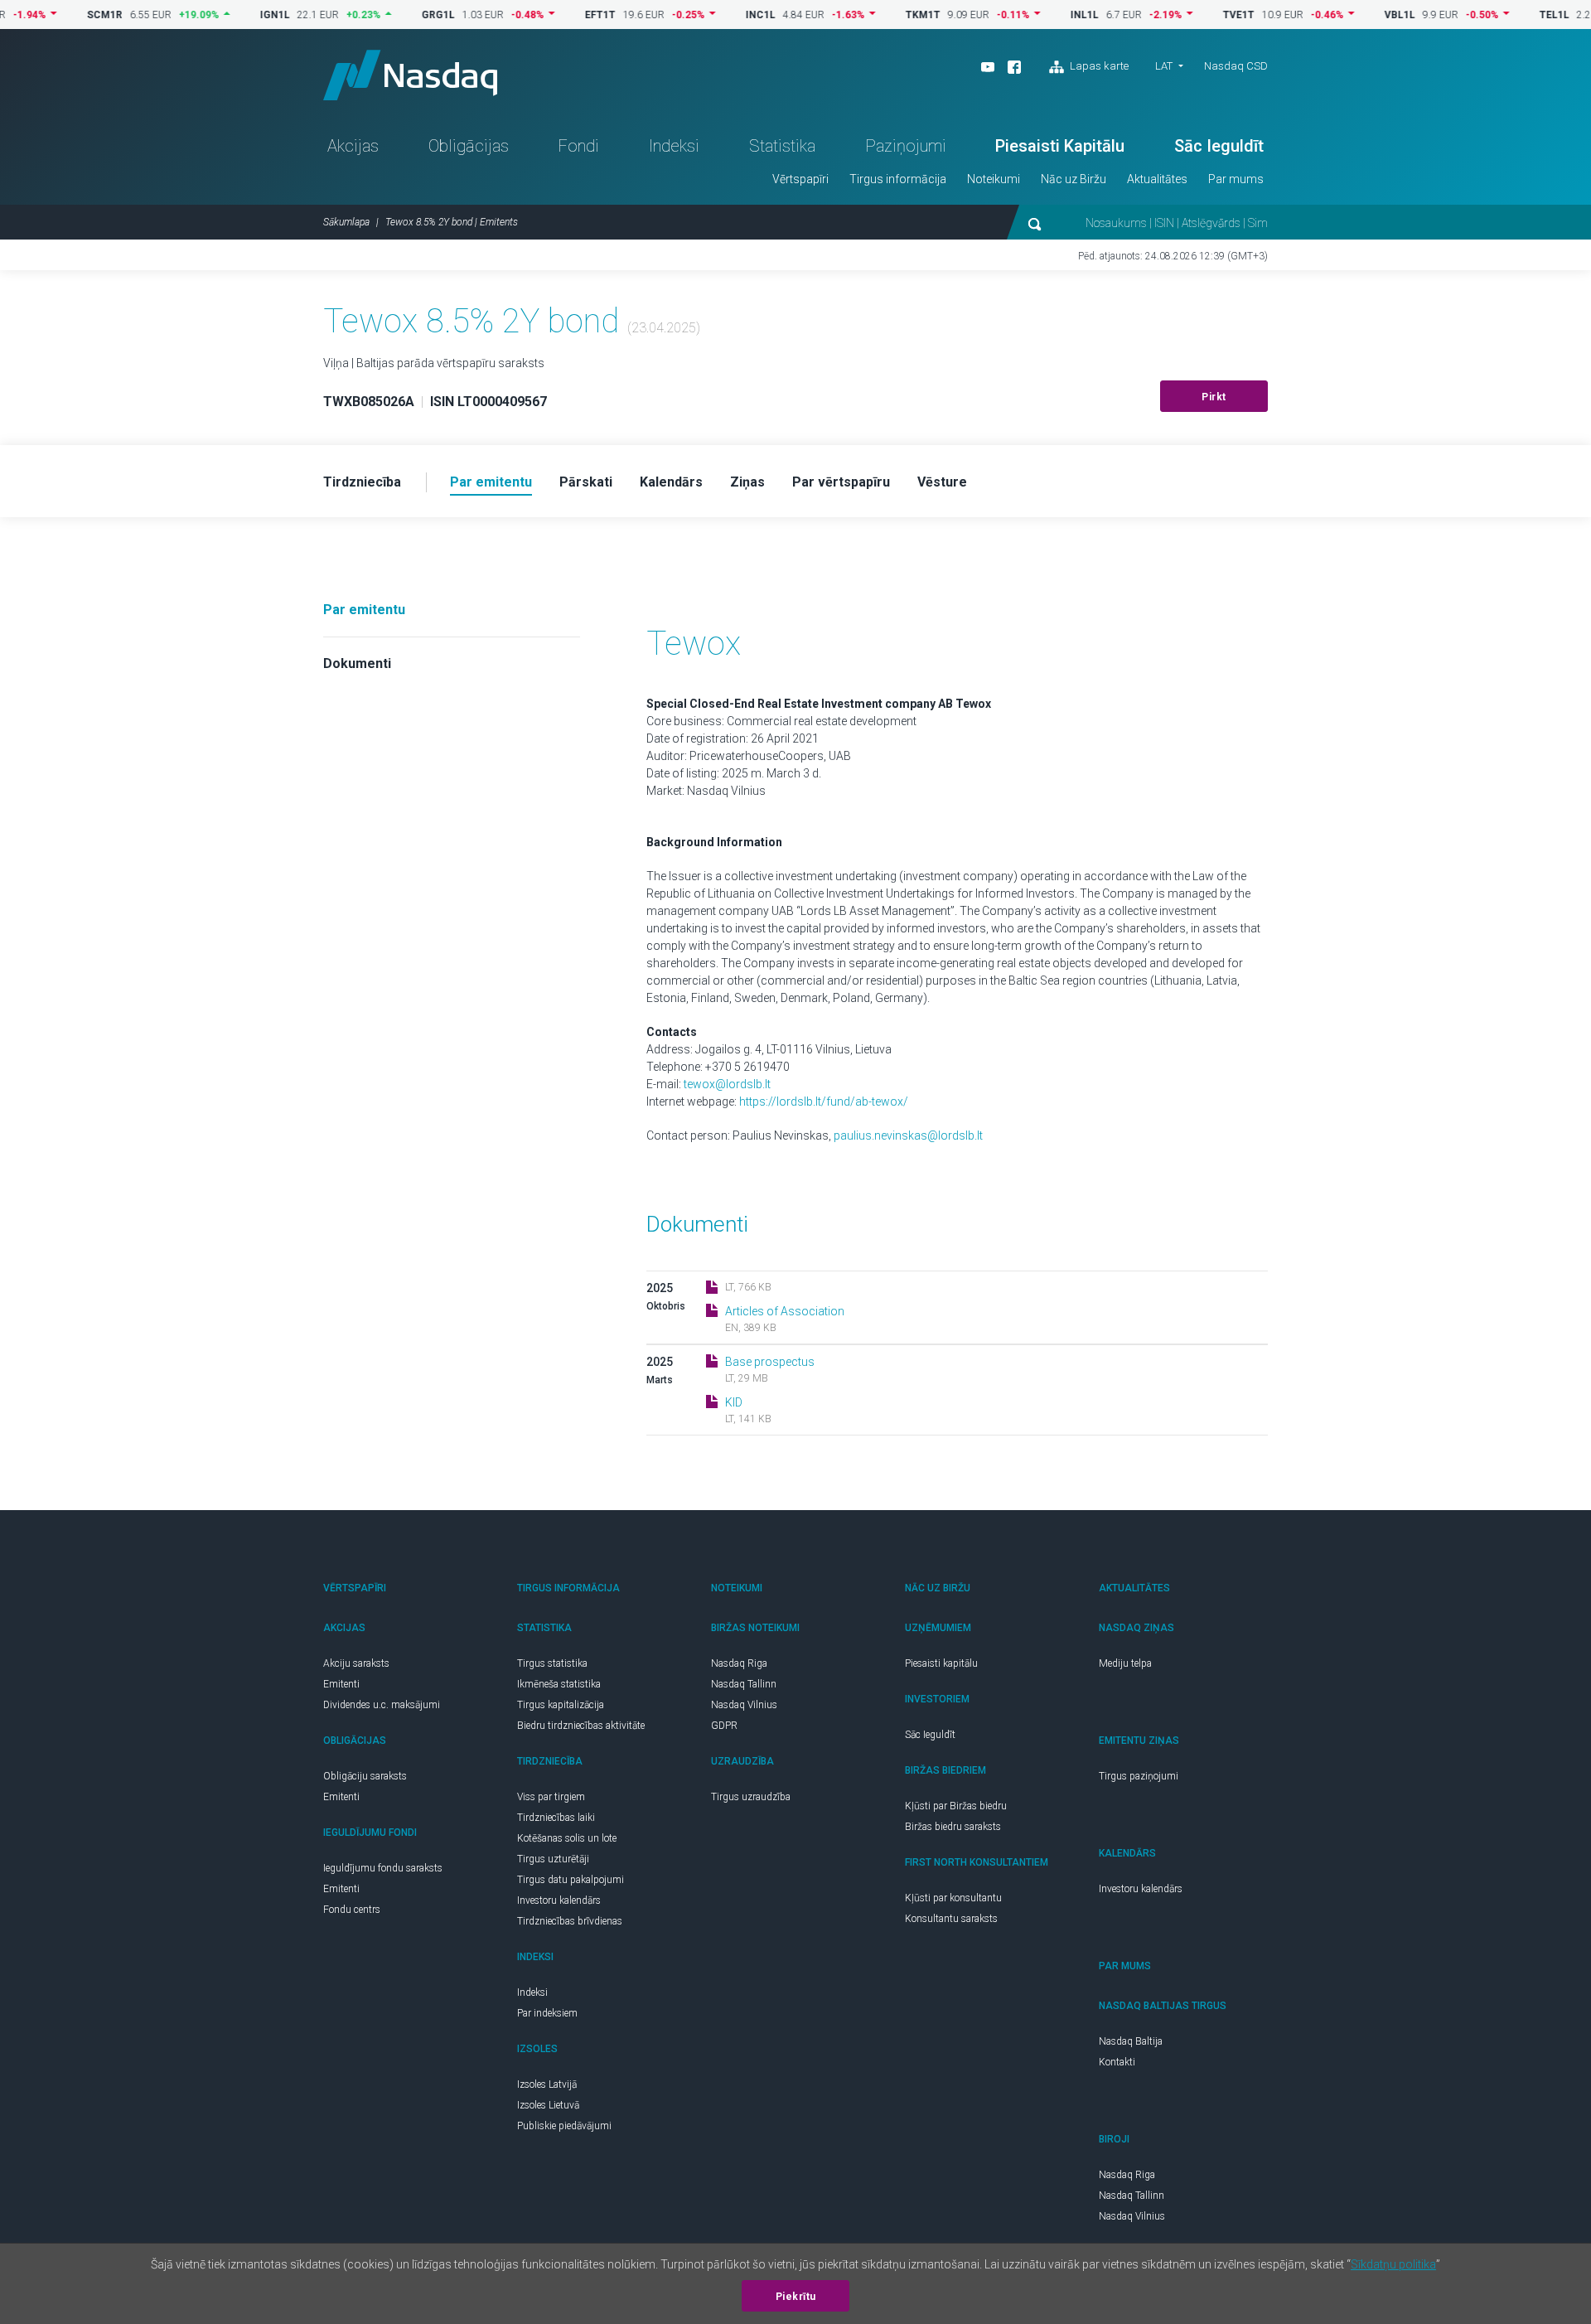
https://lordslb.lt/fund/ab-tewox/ (824, 1101)
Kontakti (1117, 2062)
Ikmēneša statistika (559, 1684)
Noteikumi (994, 179)
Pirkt (1214, 397)
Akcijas (353, 146)
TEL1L (1509, 15)
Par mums (1236, 179)
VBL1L (1354, 15)
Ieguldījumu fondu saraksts (383, 1868)
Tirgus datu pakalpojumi (571, 1880)
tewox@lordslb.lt (727, 1084)
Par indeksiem (547, 2013)
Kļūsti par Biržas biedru (956, 1806)
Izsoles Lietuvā (548, 2105)
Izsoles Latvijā (547, 2084)
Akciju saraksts (356, 1663)
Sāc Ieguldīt (1219, 146)
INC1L (715, 15)
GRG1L (393, 15)
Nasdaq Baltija (1131, 2041)
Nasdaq (410, 75)
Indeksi (674, 146)
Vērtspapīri (800, 179)
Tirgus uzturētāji (553, 1859)
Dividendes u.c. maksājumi (382, 1705)
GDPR (724, 1726)
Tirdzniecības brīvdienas (570, 1921)
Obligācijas (469, 146)
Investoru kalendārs (559, 1900)
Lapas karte (1098, 66)
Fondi (578, 146)
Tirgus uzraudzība (751, 1797)
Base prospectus (770, 1362)
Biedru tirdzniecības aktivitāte (581, 1726)
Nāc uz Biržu (1074, 179)
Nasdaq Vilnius (744, 1705)
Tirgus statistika (552, 1663)
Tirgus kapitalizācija (561, 1705)
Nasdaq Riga (739, 1663)
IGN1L (230, 15)
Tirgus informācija (898, 179)
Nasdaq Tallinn (744, 1684)
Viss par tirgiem (551, 1797)
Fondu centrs (352, 1910)
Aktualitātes (1157, 179)
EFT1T (555, 15)
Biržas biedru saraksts (953, 1827)
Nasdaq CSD (1236, 66)
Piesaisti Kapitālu (1060, 146)
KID (734, 1402)
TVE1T (1193, 15)
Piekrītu (796, 2297)
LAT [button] (1164, 66)
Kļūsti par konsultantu (953, 1898)
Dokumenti (357, 663)
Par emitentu (364, 610)
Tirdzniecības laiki (556, 1818)
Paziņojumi (906, 146)
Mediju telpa (1125, 1663)
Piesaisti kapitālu (941, 1663)
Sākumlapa (346, 222)
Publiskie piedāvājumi (564, 2126)
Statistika (782, 146)
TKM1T (878, 15)
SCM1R (59, 15)
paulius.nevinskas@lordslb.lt (908, 1135)
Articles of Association (785, 1311)
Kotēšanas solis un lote (567, 1838)
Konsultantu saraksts (951, 1919)
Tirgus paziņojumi (1139, 1776)
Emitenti (341, 1684)
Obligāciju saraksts (365, 1776)
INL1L (1039, 15)
